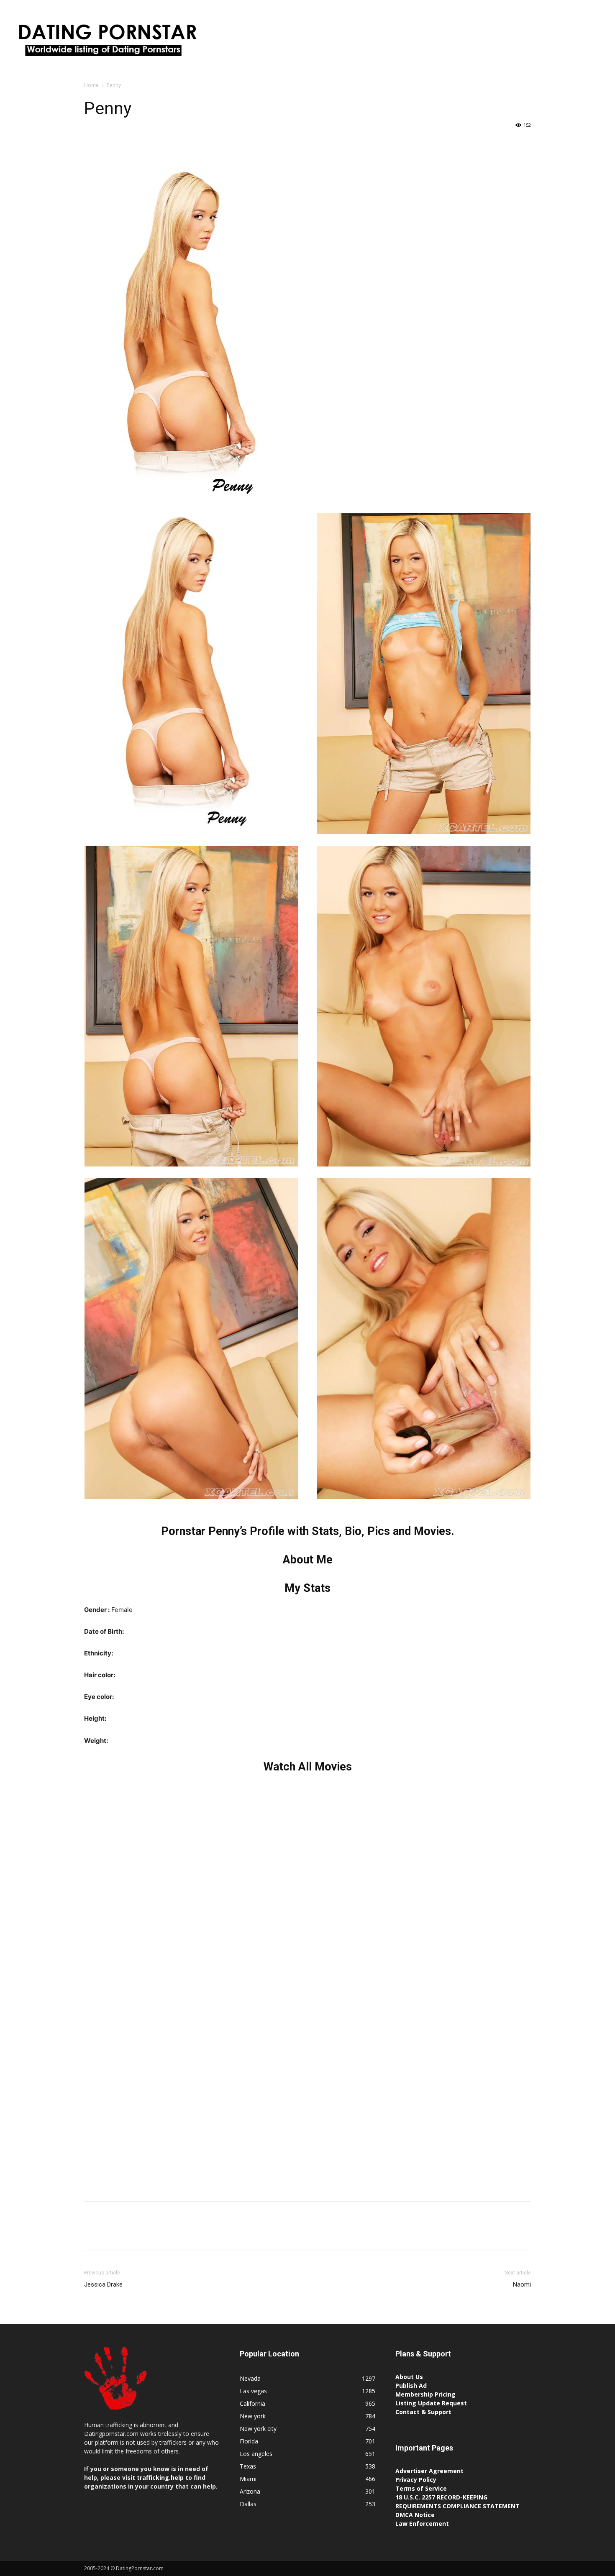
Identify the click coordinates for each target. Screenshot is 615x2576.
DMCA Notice (415, 2515)
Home (91, 85)
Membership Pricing (425, 2394)
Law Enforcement (422, 2524)
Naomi (522, 2284)
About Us (409, 2377)
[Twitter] (112, 144)
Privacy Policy (416, 2480)
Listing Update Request (431, 2403)
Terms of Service (421, 2488)
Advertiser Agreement (429, 2471)
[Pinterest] (131, 144)
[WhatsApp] (150, 144)
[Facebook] (92, 144)
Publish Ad (411, 2385)
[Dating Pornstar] (107, 42)
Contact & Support (423, 2412)
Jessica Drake (103, 2284)
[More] (170, 144)
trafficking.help (160, 2478)
